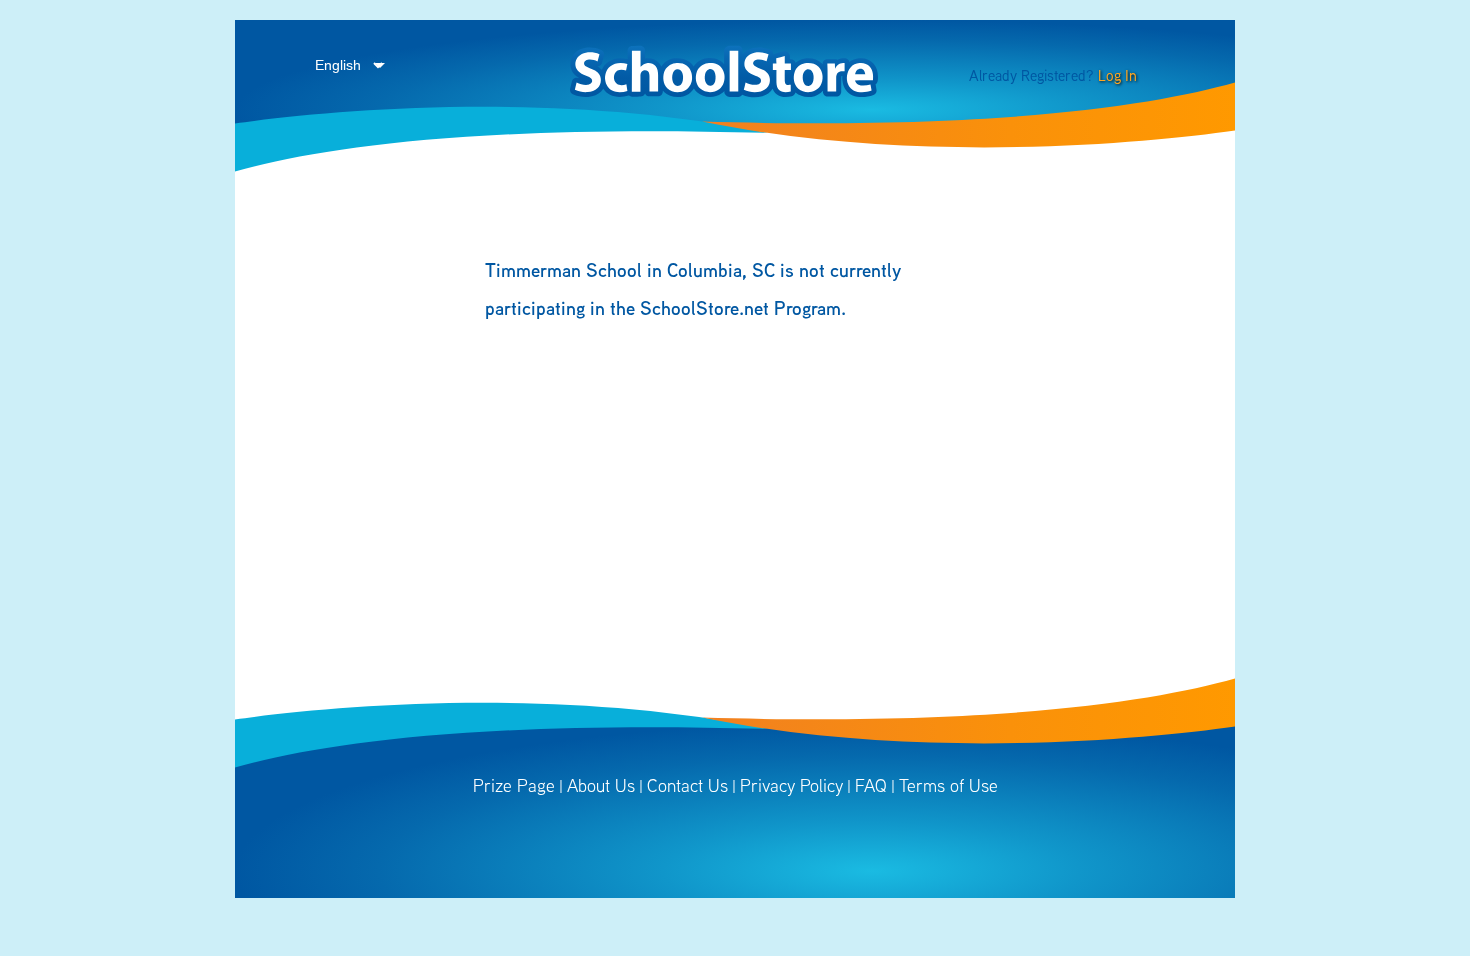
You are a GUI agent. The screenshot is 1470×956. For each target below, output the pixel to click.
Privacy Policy (791, 785)
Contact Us (687, 785)
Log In (1117, 75)
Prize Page (514, 785)
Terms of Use (948, 785)
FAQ (871, 785)
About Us (601, 785)
